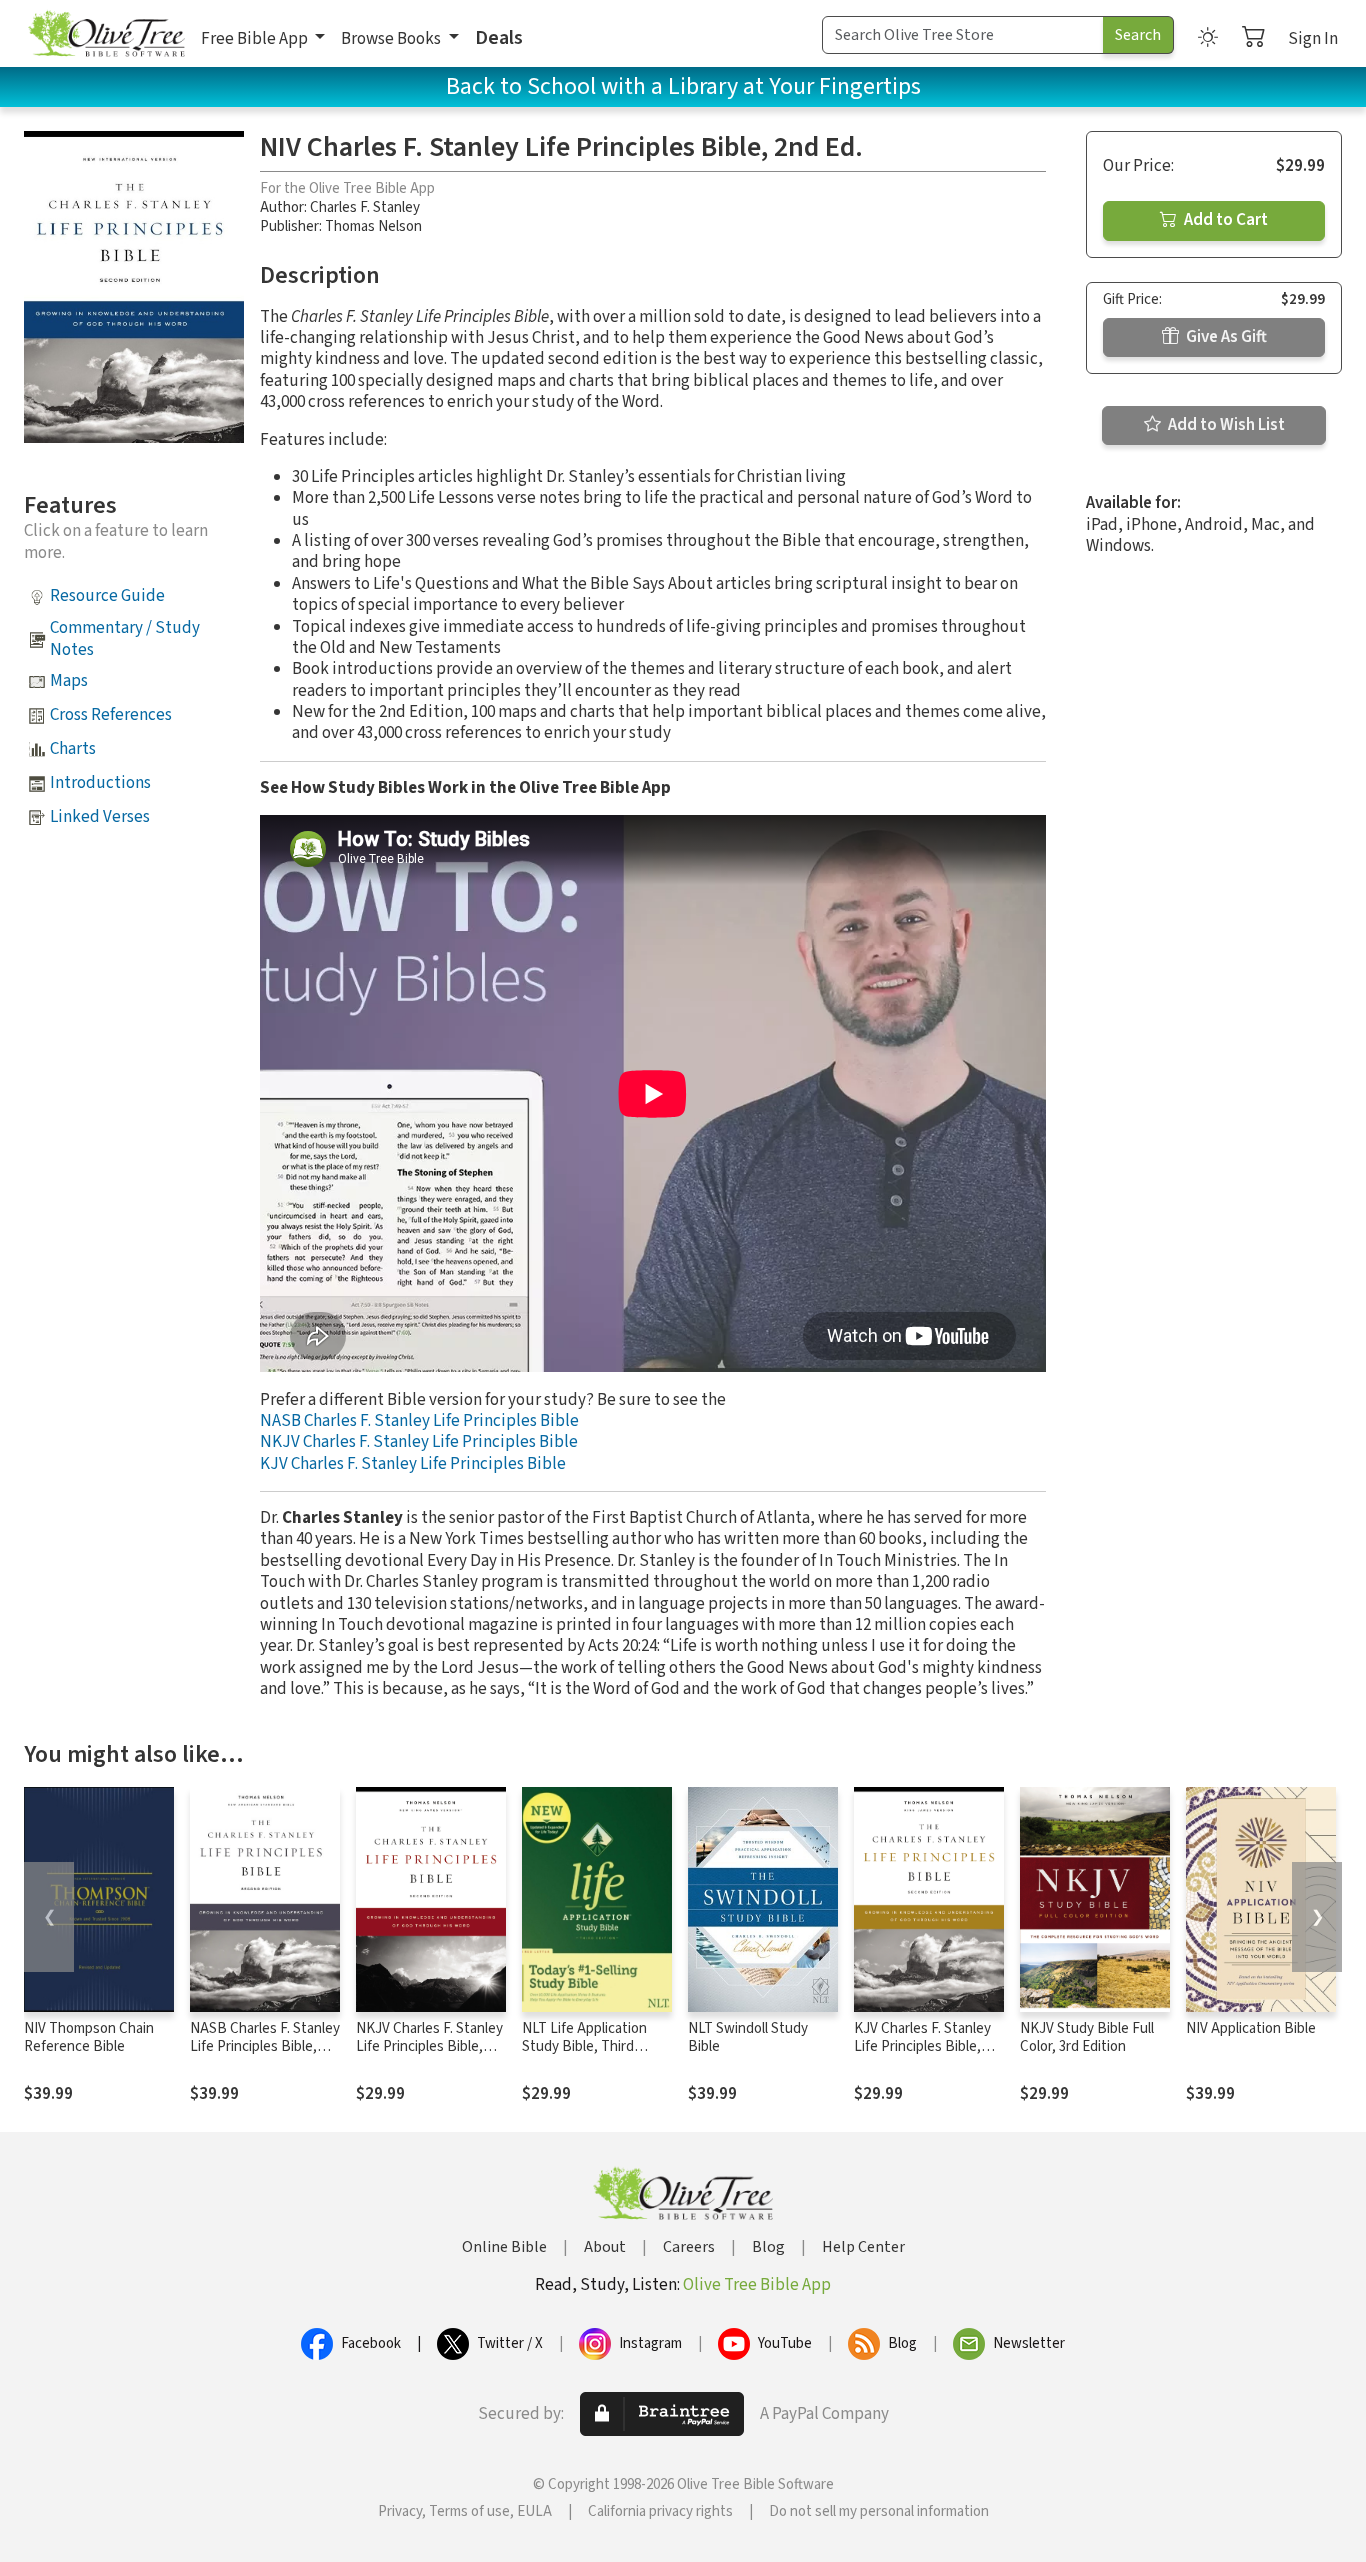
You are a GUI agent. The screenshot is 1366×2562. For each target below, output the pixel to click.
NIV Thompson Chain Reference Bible (89, 2038)
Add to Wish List (1225, 425)
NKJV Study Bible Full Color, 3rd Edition (1087, 2038)
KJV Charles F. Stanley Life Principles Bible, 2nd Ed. (922, 2047)
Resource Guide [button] (107, 596)
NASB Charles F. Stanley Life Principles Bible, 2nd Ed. (265, 2047)
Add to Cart (1224, 220)
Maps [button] (69, 681)
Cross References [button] (111, 715)
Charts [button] (73, 749)
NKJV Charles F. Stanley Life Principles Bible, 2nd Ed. (429, 2047)
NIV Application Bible (1251, 2028)
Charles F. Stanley (365, 207)
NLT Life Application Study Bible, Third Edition (584, 2047)
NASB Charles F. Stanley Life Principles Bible (419, 1421)
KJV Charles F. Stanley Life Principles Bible (413, 1464)
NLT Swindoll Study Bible (748, 2038)
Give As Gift (1225, 337)
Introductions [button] (100, 783)
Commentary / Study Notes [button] (125, 638)
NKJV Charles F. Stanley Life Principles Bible (419, 1442)
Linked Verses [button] (100, 817)
